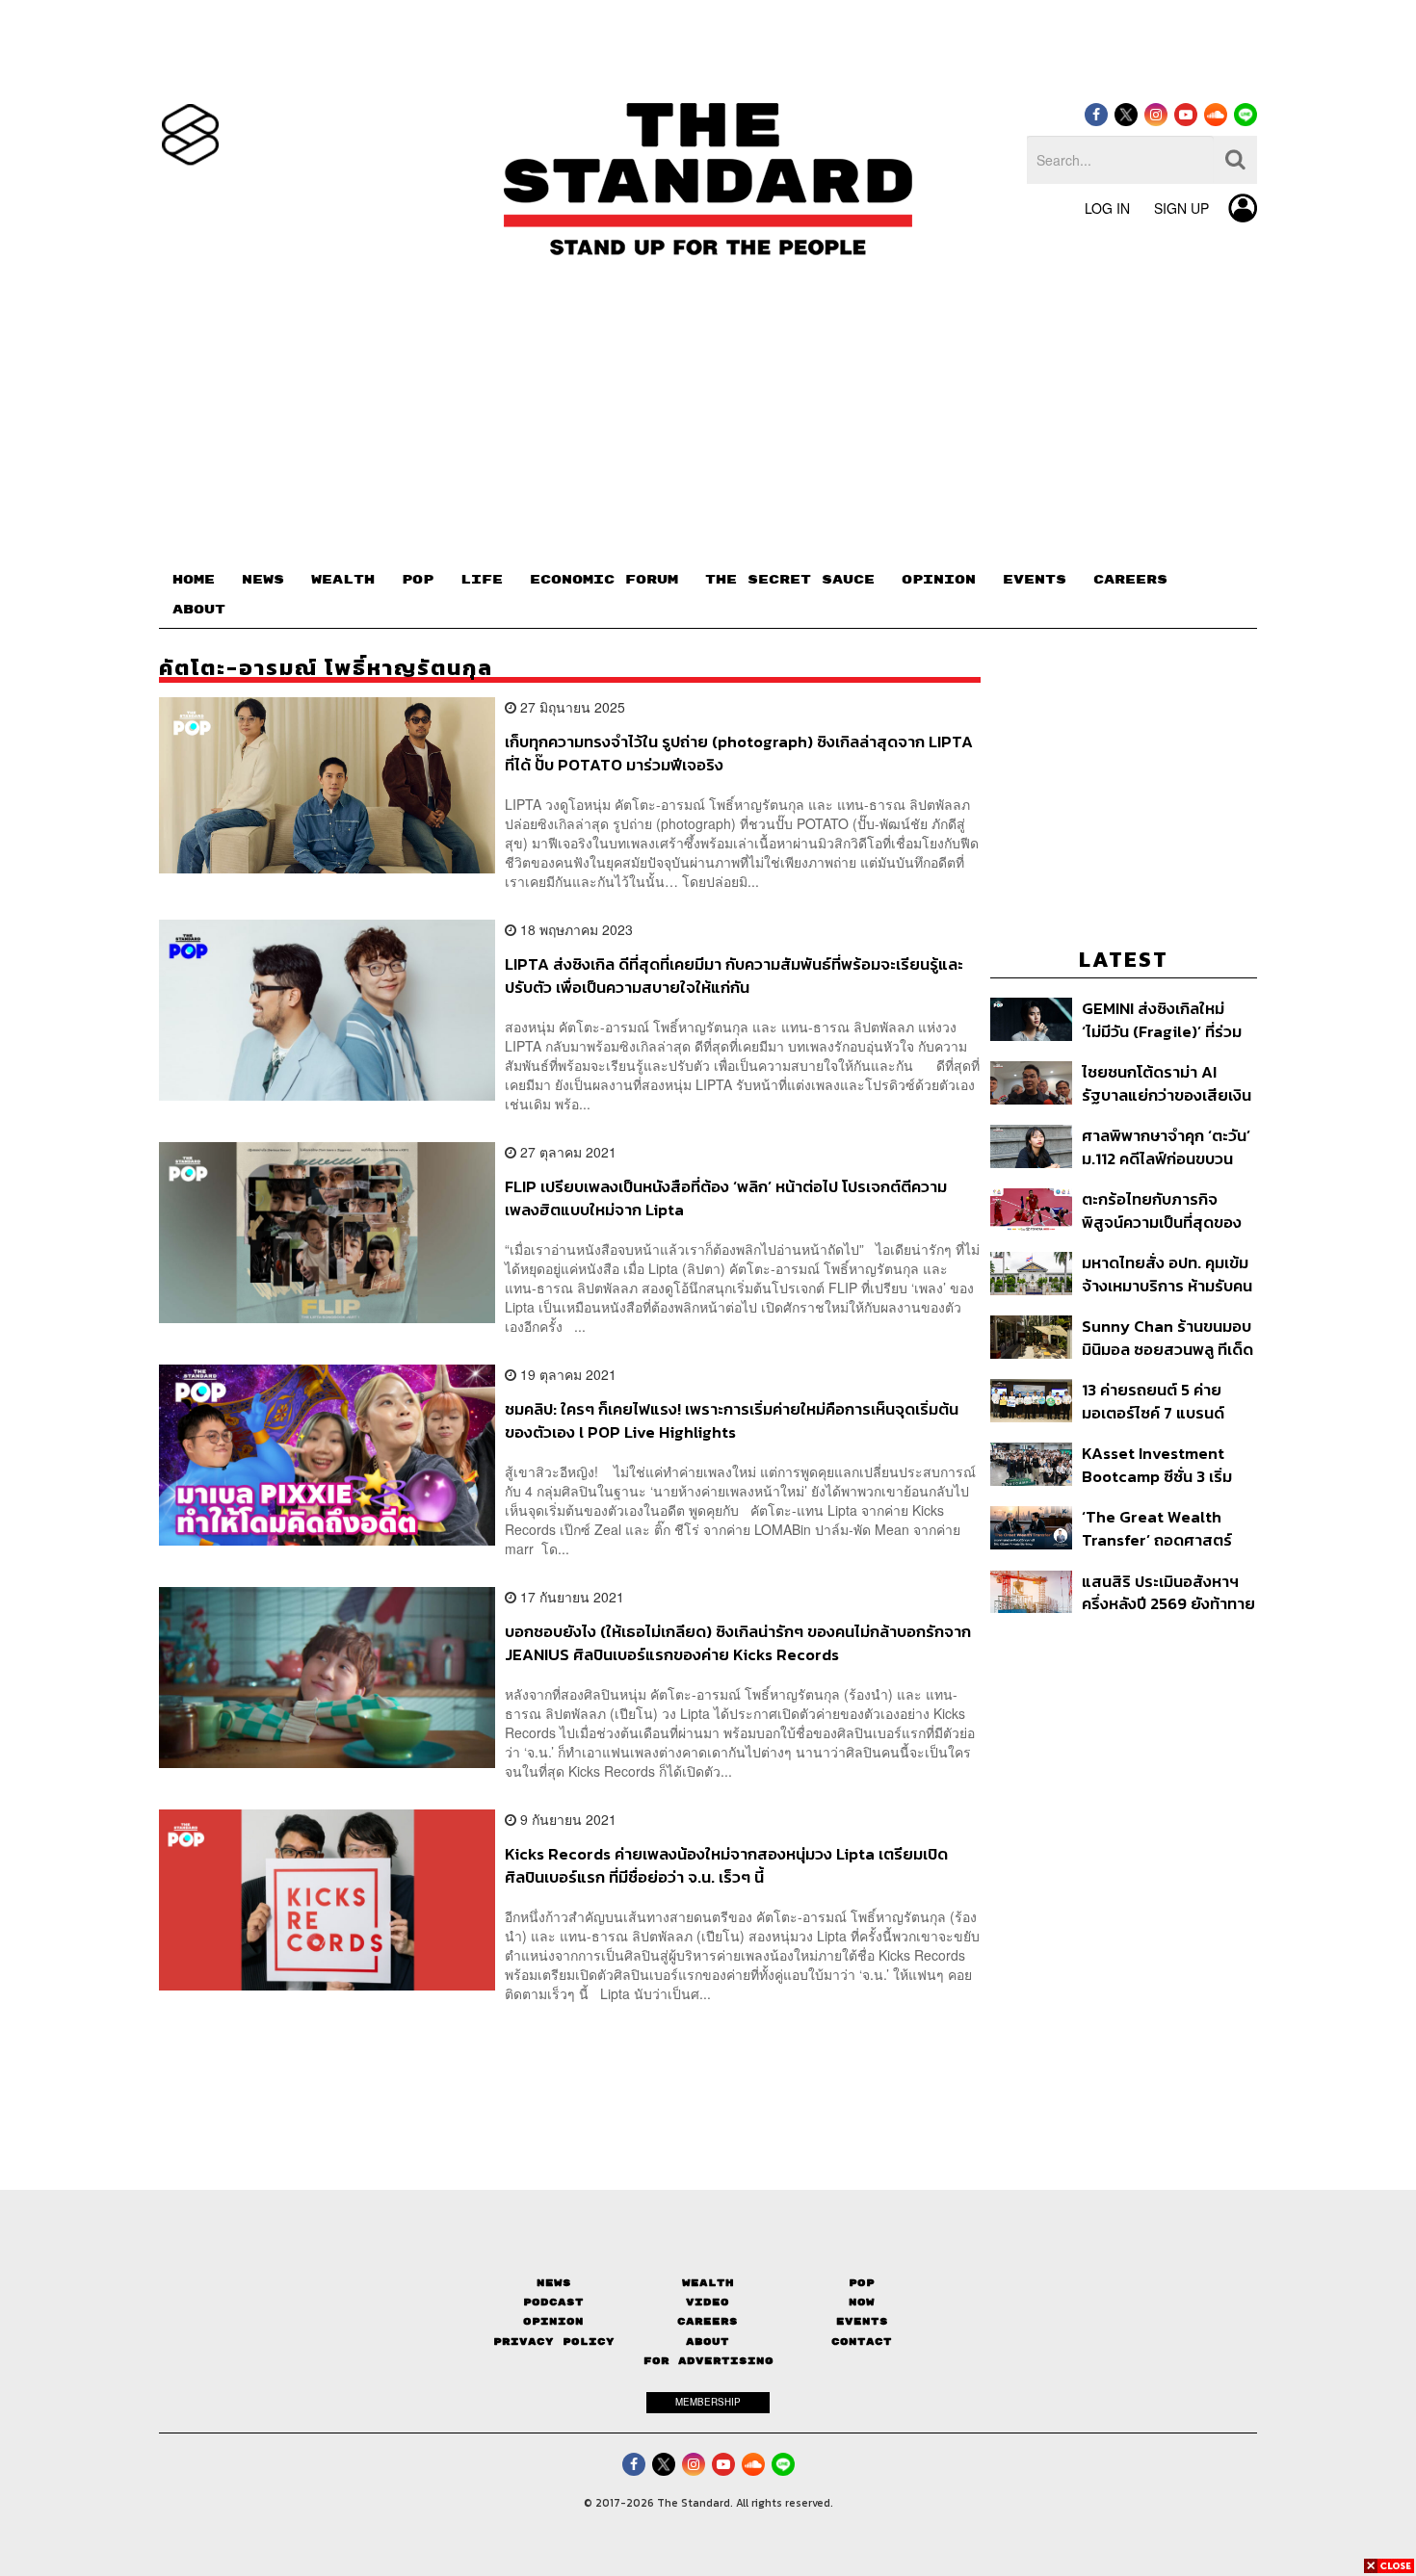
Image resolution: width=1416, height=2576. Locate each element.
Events (862, 2321)
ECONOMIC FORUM (604, 580)
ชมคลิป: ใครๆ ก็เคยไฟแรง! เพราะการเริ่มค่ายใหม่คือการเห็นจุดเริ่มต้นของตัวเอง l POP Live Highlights (732, 1420)
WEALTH (343, 580)
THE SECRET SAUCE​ (790, 580)
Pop (862, 2283)
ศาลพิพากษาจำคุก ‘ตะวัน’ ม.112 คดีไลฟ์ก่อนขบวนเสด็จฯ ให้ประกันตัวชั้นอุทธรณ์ (1166, 1146)
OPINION (939, 580)
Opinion (553, 2321)
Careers (708, 2321)
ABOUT (199, 610)
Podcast (553, 2302)
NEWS (263, 580)
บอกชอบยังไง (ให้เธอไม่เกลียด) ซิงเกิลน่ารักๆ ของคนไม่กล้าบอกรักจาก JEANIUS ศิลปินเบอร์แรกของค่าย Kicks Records (738, 1642)
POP (418, 580)
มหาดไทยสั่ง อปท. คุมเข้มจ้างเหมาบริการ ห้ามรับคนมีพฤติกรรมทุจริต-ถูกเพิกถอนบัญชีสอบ (1167, 1274)
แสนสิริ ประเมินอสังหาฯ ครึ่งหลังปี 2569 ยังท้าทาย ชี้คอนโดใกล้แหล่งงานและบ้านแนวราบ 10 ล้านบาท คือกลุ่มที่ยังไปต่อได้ (1168, 1592)
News (554, 2283)
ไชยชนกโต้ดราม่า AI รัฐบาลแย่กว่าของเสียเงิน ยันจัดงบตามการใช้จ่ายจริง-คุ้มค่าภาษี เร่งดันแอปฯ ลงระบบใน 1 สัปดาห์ (1167, 1083)
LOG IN (1107, 208)
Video (708, 2302)
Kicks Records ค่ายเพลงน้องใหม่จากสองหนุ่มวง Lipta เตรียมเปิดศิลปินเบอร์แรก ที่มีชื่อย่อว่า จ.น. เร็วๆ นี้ (726, 1865)
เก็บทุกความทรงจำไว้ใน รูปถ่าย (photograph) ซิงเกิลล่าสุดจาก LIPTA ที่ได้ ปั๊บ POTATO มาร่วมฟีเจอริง (739, 753)
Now (862, 2302)
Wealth (708, 2283)
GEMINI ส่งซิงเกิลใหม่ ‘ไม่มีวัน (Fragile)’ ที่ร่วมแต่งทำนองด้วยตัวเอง (1162, 1019)
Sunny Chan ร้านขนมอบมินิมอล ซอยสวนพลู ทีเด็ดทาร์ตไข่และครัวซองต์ (1167, 1337)
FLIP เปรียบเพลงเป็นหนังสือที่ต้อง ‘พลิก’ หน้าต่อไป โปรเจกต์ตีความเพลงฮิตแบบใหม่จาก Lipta (726, 1197)
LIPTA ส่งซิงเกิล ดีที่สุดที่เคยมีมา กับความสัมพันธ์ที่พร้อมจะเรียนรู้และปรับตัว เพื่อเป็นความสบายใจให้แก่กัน (734, 975)
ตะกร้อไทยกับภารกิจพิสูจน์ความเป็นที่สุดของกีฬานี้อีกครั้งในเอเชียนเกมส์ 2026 (1162, 1210)
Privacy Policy (554, 2342)
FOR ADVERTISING (708, 2361)
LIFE (482, 580)
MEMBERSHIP (708, 2402)
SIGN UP (1181, 208)
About (708, 2342)
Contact (862, 2342)
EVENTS (1035, 580)
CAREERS (1130, 580)
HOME (194, 580)
